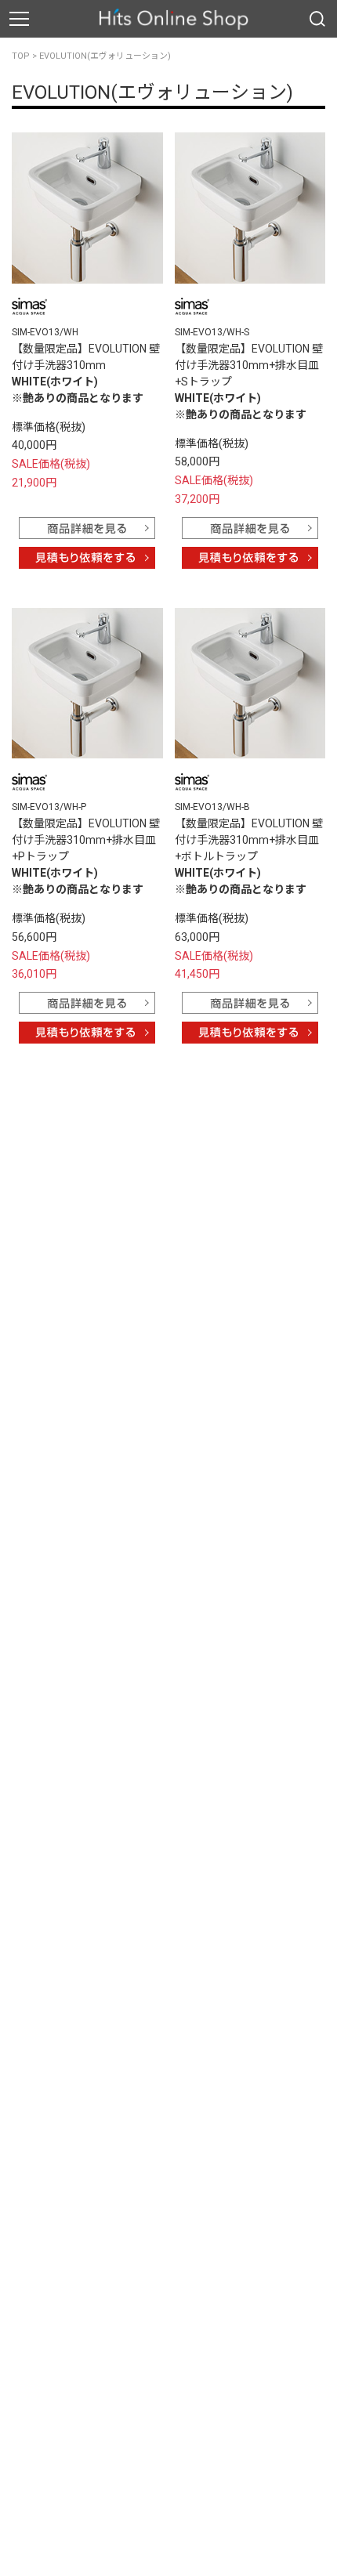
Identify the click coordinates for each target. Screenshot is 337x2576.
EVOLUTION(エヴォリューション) (105, 56)
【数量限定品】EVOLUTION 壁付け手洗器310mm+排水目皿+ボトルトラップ (249, 840)
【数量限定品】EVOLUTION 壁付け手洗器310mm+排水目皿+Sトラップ (249, 365)
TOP (21, 56)
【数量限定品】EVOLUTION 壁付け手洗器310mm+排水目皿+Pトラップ (86, 840)
